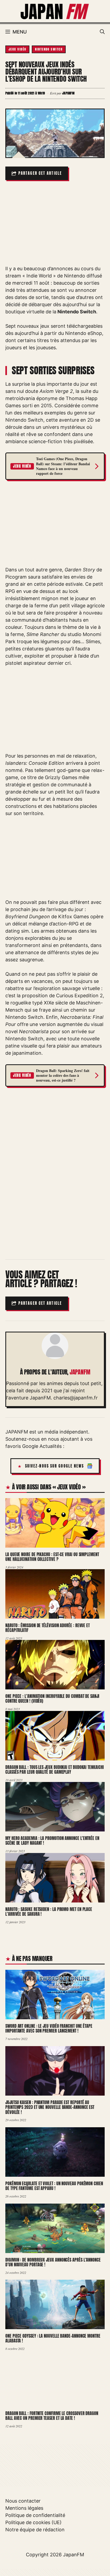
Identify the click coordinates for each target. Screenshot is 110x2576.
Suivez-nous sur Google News (55, 1466)
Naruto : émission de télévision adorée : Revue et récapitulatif (48, 1628)
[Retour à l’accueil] (55, 11)
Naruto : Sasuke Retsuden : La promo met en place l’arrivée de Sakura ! (49, 1912)
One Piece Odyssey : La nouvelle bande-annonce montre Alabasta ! (53, 2338)
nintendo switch (49, 49)
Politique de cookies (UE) (34, 2522)
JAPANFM (80, 1372)
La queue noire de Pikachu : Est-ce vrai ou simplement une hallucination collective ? (52, 1557)
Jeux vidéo (17, 49)
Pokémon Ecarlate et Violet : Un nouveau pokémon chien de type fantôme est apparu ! (54, 2186)
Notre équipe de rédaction (35, 2530)
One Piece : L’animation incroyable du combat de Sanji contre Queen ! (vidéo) (52, 1699)
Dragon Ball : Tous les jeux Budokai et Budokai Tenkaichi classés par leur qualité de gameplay (55, 1770)
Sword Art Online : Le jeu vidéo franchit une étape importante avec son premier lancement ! (49, 2028)
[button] (102, 32)
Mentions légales (24, 2508)
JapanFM (74, 2555)
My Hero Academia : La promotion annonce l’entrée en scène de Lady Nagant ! (52, 1841)
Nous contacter (23, 2501)
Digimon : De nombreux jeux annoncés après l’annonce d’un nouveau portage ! (53, 2262)
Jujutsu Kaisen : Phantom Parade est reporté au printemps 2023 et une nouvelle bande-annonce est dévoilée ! (50, 2107)
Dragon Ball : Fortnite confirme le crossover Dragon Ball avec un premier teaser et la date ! (52, 2416)
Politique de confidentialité (35, 2515)
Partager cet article (40, 173)
